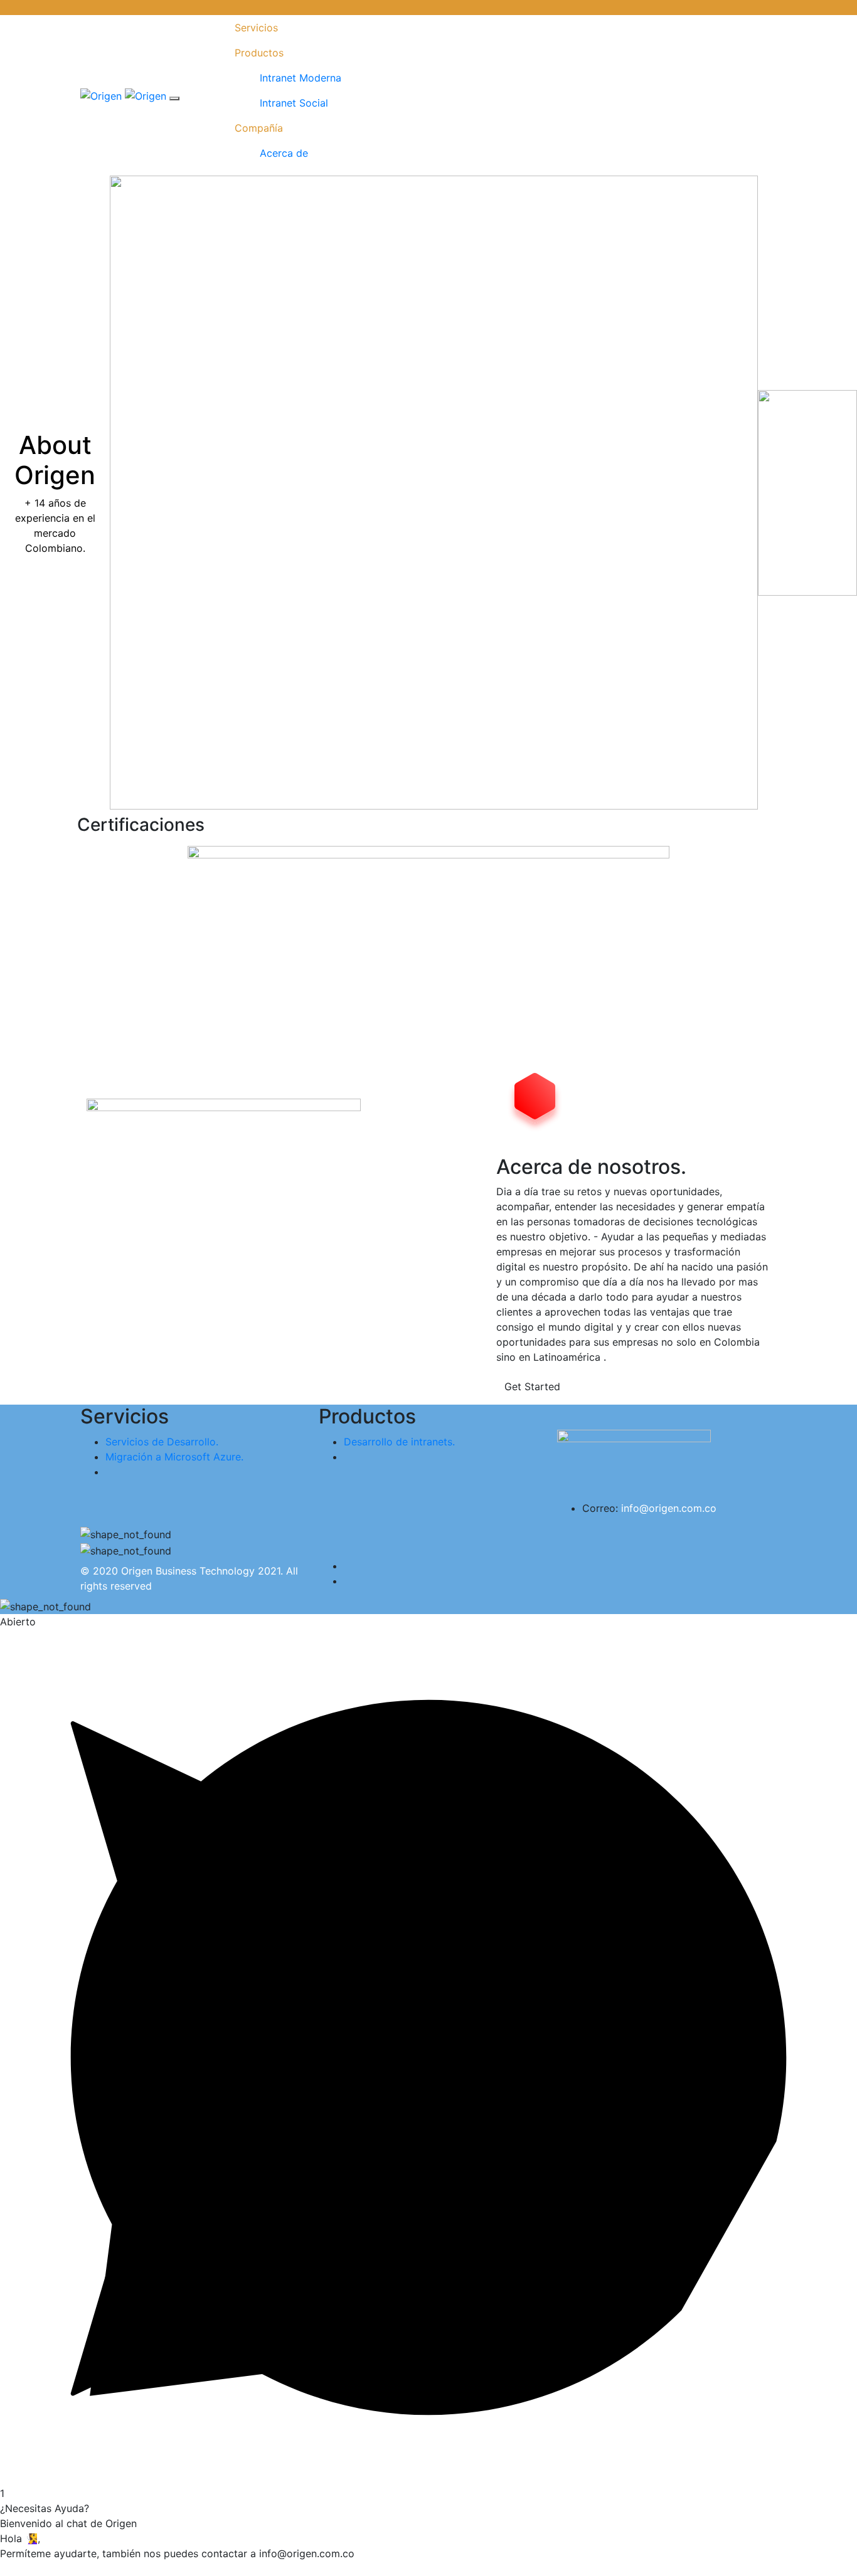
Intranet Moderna (301, 78)
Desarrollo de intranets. (399, 1442)
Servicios (256, 28)
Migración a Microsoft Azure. (174, 1457)
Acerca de (284, 153)
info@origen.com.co (669, 1508)
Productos (259, 53)
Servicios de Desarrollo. (162, 1442)
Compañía (259, 128)
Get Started (532, 1386)
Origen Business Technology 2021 (201, 1571)
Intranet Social (294, 103)
